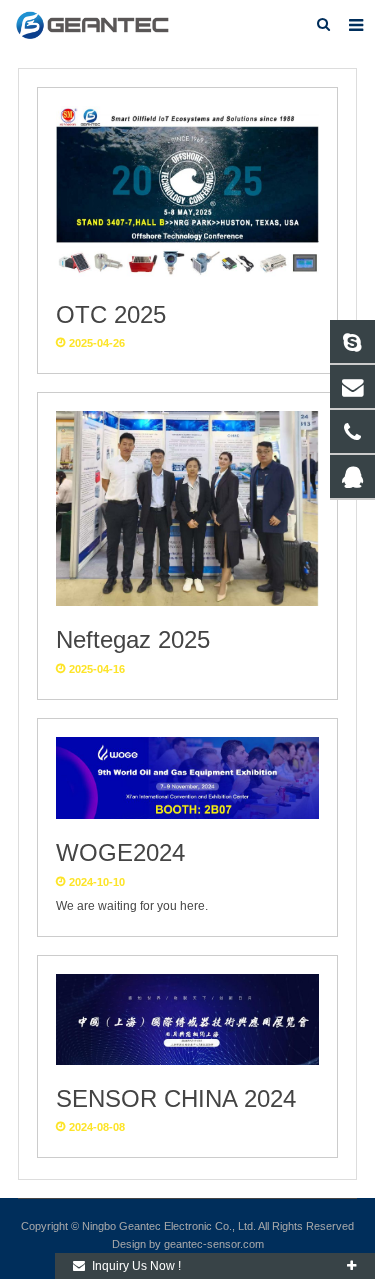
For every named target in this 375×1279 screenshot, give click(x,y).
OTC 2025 (111, 314)
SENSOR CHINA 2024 (176, 1098)
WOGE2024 (120, 852)
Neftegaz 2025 (133, 639)
